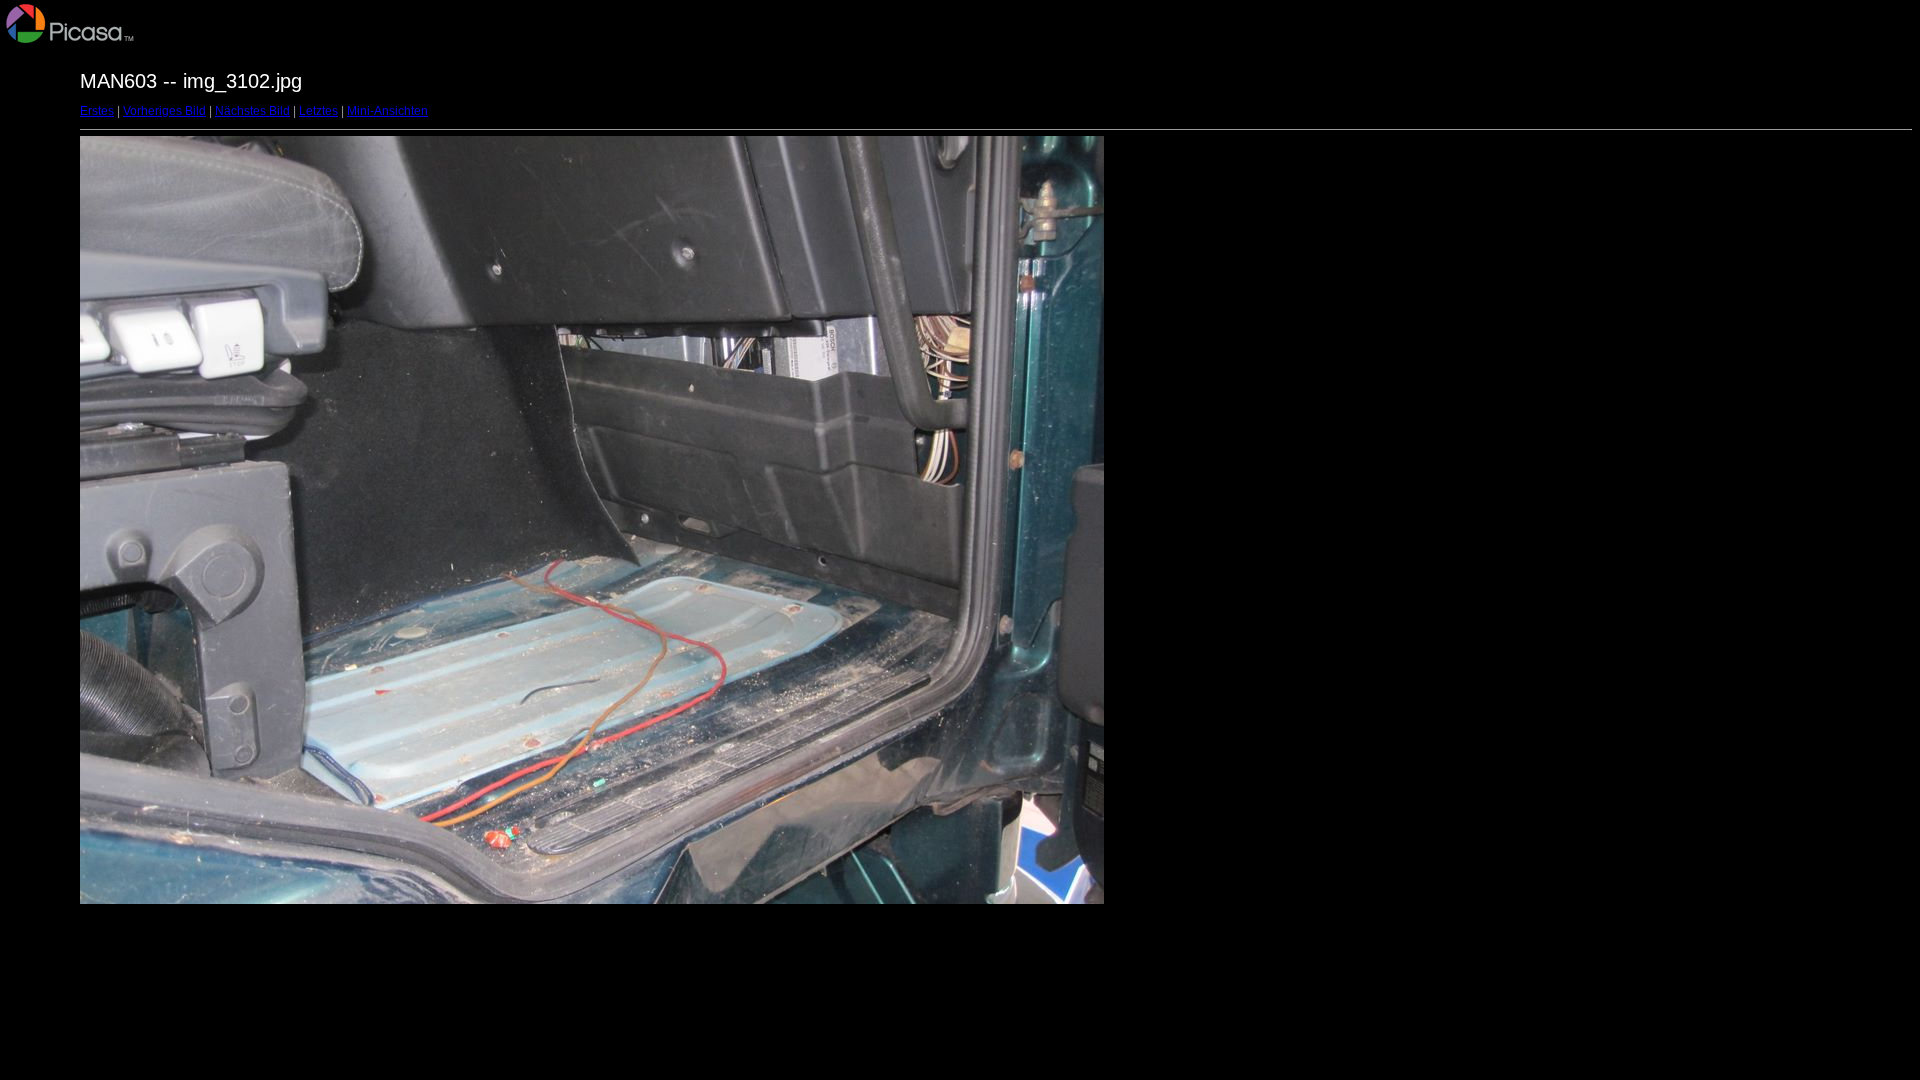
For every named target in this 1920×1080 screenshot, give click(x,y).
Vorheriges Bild (164, 111)
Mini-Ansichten (387, 111)
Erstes (97, 111)
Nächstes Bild (252, 111)
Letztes (318, 111)
